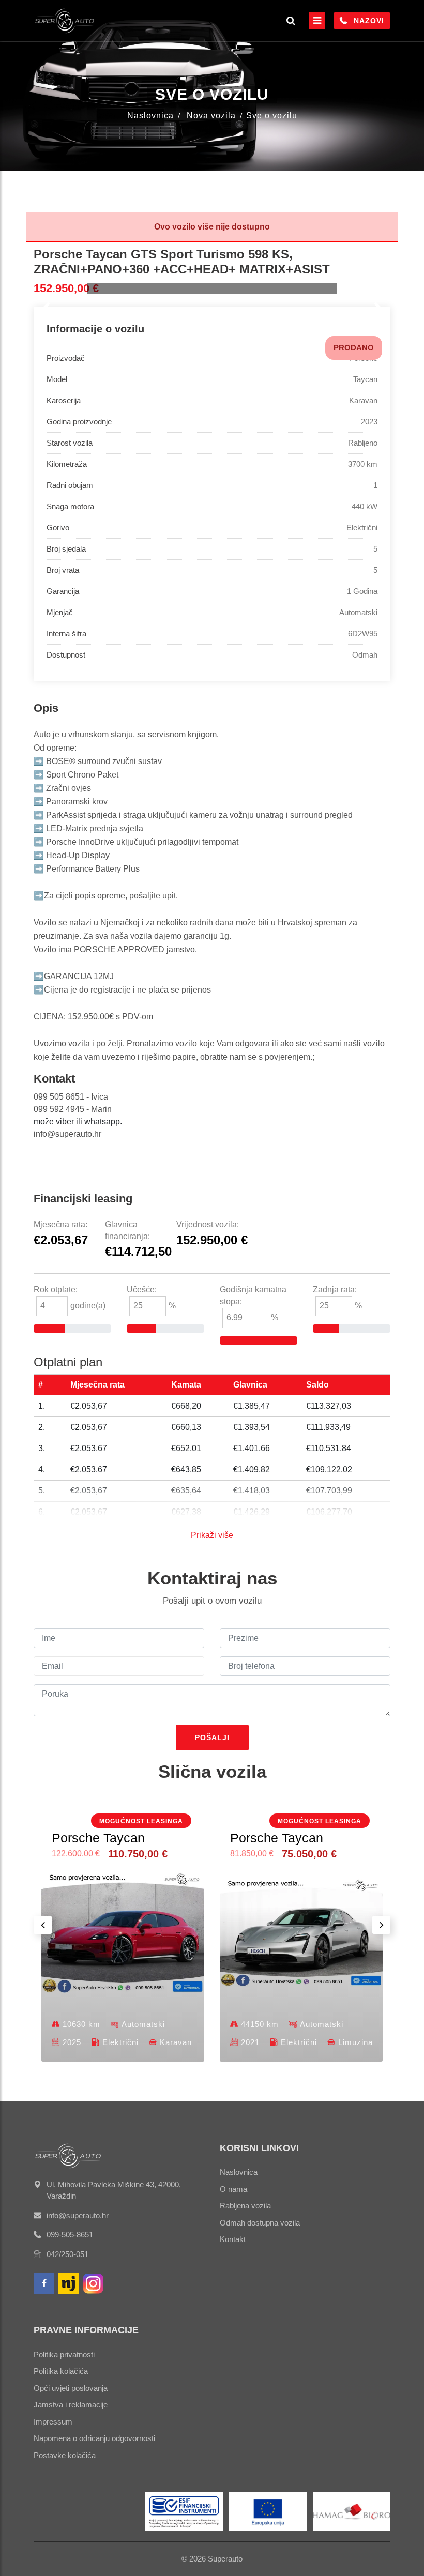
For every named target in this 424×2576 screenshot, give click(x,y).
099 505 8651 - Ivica (71, 1097)
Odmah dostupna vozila (260, 2223)
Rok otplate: (56, 1290)
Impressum (53, 2422)
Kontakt (233, 2239)
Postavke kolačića (65, 2455)
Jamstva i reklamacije (71, 2405)
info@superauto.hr (67, 1134)
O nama (233, 2189)
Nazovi (369, 21)
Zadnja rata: (335, 1290)
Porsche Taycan (98, 1838)
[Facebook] (44, 2283)
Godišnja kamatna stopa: (253, 1295)
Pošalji (212, 1737)
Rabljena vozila (245, 2206)
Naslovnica (150, 116)
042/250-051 (67, 2254)
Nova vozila (211, 116)
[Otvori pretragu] (291, 21)
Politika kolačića (61, 2371)
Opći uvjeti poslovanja (71, 2388)
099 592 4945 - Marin (73, 1109)
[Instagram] (94, 2283)
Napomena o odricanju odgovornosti (94, 2438)
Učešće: (142, 1290)
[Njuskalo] (69, 2283)
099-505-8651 (70, 2235)
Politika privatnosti (64, 2354)
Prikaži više (212, 1535)
